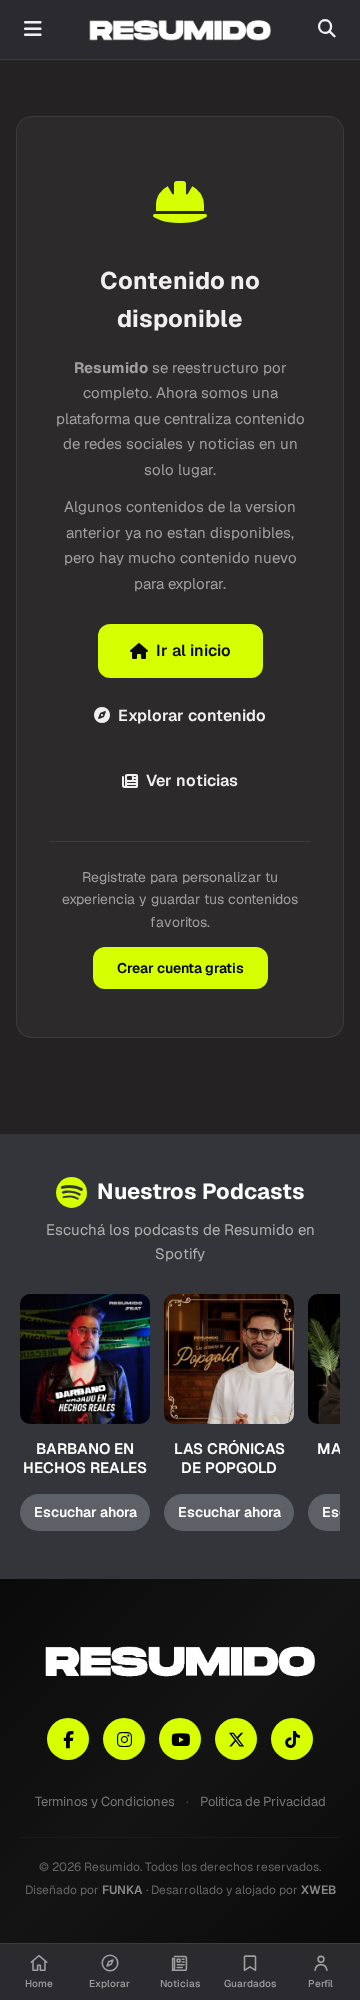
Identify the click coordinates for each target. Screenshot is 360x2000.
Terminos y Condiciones (105, 1801)
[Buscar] (327, 29)
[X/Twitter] (236, 1739)
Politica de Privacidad (263, 1801)
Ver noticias (192, 780)
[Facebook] (68, 1739)
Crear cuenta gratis (180, 968)
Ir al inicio (193, 650)
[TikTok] (292, 1739)
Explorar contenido (192, 715)
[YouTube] (180, 1739)
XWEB (318, 1890)
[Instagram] (124, 1739)
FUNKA (122, 1890)
